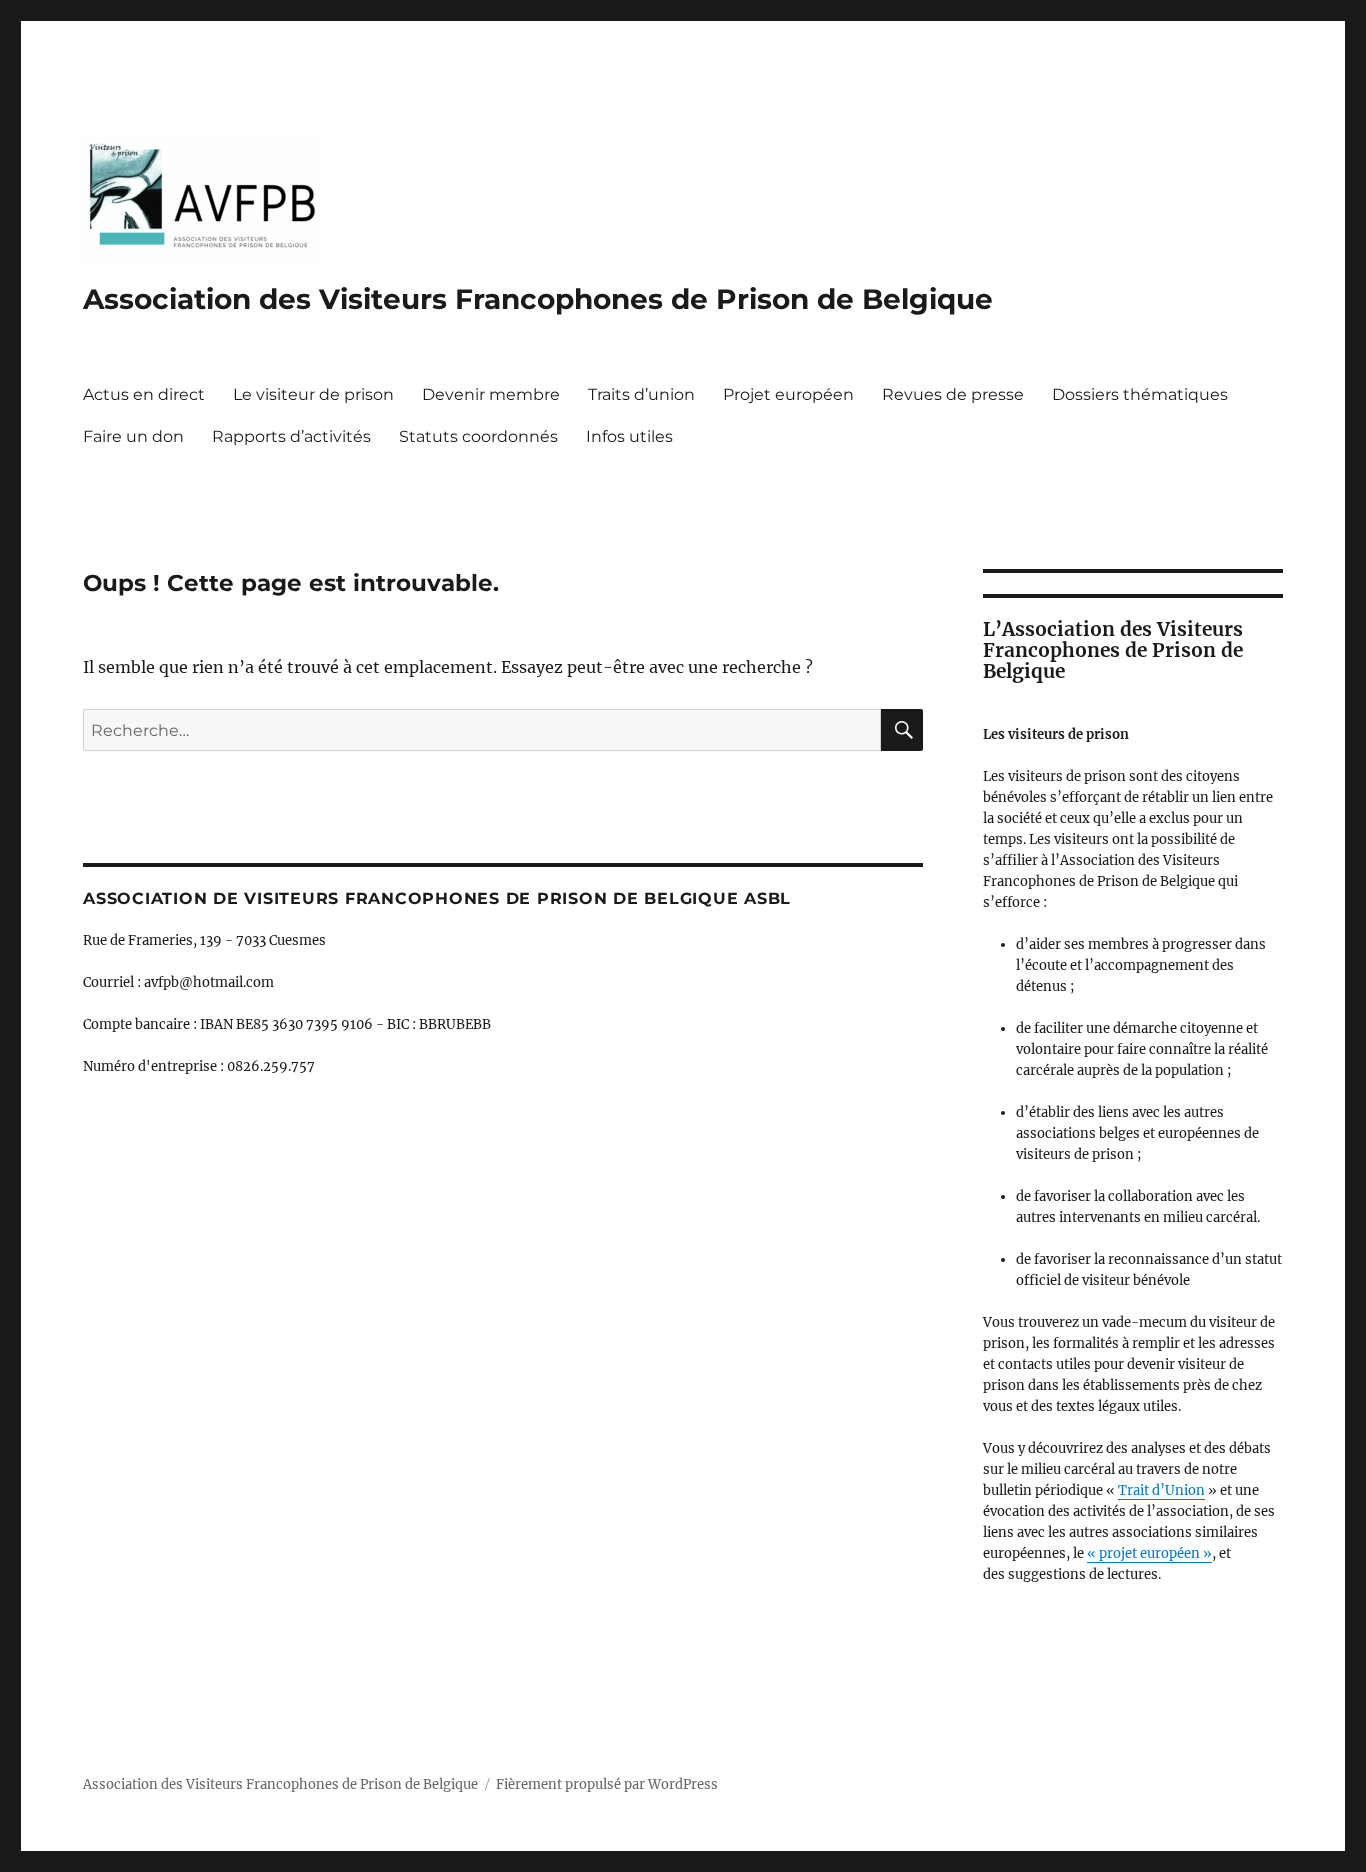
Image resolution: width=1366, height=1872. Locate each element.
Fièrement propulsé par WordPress (607, 1784)
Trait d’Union (1161, 1490)
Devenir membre (491, 394)
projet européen (1151, 1553)
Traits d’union (641, 394)
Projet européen (788, 394)
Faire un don (133, 436)
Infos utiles (629, 436)
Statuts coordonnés (478, 436)
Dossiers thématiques (1140, 394)
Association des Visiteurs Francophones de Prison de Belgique (538, 299)
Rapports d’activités (291, 436)
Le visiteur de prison (313, 394)
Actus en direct (144, 394)
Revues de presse (953, 394)
